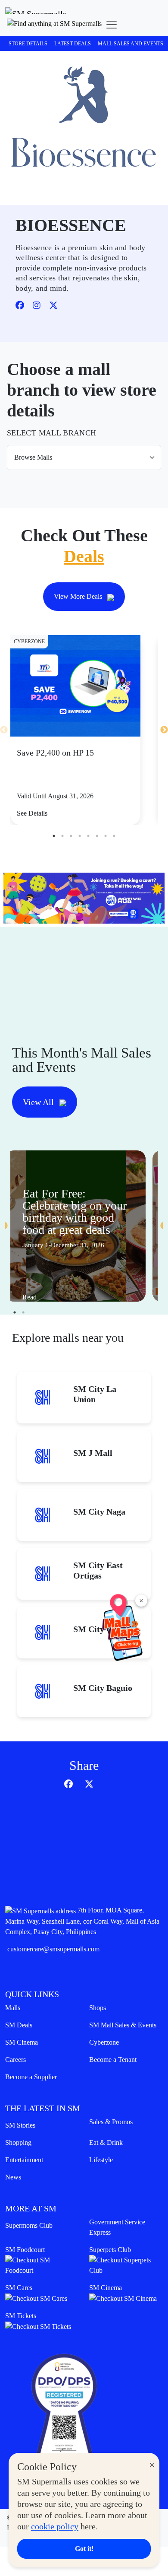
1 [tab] (54, 836)
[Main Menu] (112, 25)
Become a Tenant (113, 2060)
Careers (16, 2060)
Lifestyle (101, 2160)
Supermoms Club (29, 2225)
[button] (54, 25)
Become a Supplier (31, 2077)
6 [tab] (97, 836)
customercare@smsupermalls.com (53, 1949)
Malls (13, 2008)
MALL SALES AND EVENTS (131, 44)
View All (39, 1102)
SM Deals (19, 2025)
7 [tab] (106, 836)
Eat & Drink (106, 2142)
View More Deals (79, 596)
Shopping (18, 2142)
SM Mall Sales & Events (123, 2025)
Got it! (84, 2549)
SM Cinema (22, 2042)
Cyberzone (104, 2042)
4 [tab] (80, 836)
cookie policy (55, 2526)
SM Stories (20, 2125)
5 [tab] (88, 836)
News (13, 2177)
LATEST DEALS (73, 44)
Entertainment (24, 2160)
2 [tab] (62, 836)
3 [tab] (71, 836)
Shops (98, 2008)
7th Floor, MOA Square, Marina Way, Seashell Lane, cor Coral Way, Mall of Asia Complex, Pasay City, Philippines (82, 1921)
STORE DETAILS (28, 44)
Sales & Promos (111, 2122)
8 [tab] (114, 836)
